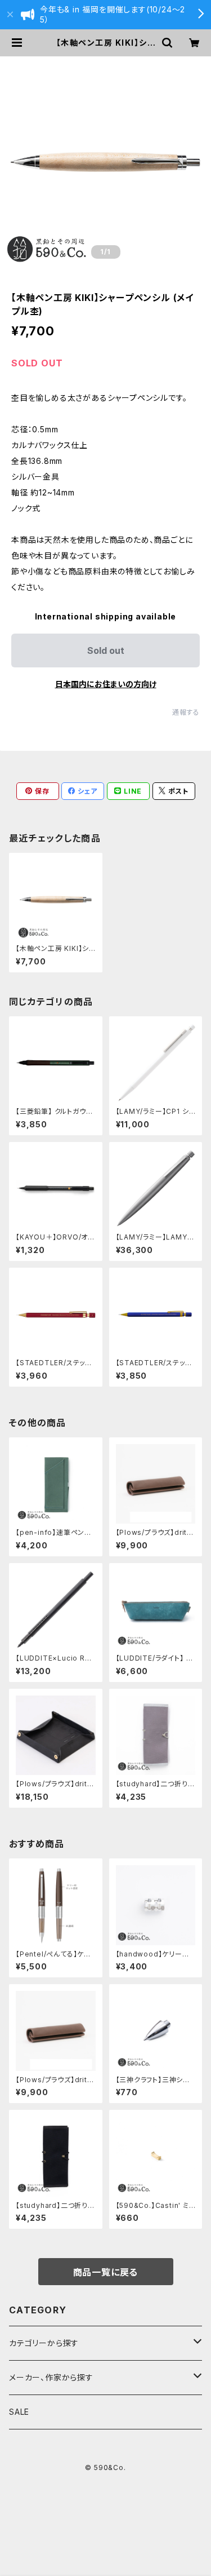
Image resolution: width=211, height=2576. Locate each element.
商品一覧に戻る (106, 2272)
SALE (19, 2412)
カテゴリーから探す (44, 2343)
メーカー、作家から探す (51, 2377)
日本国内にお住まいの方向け (106, 684)
